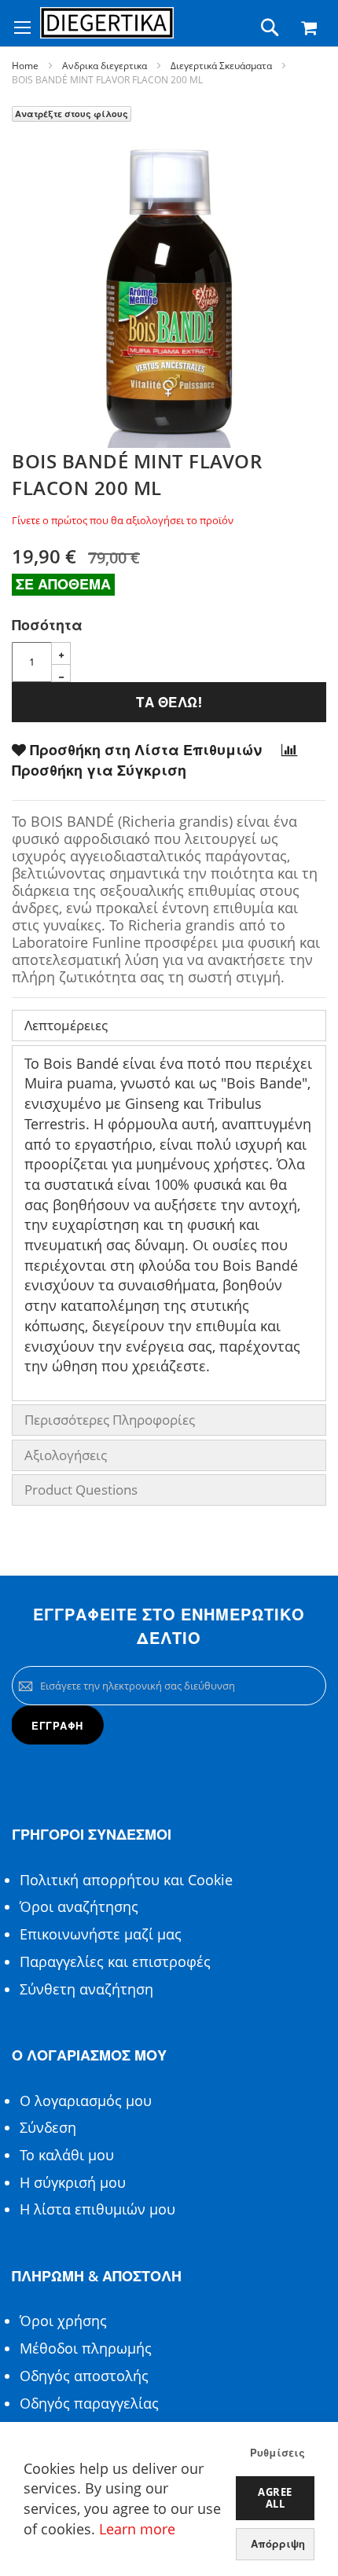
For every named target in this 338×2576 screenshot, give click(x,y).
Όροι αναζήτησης (79, 1906)
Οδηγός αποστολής (84, 2376)
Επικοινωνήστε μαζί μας (101, 1934)
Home (25, 66)
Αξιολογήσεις (66, 1455)
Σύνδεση (48, 2127)
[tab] (169, 1026)
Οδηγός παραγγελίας (89, 2403)
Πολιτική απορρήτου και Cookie (126, 1880)
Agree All (275, 2498)
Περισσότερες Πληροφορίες (110, 1420)
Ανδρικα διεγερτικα (105, 66)
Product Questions (81, 1490)
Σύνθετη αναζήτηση (86, 1989)
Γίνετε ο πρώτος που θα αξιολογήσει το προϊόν (123, 520)
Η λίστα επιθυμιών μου (97, 2209)
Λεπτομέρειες (66, 1025)
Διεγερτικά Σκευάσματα (221, 66)
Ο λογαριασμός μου (86, 2101)
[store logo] (107, 23)
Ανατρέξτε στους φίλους (72, 114)
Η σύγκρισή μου (73, 2182)
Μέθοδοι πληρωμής (86, 2348)
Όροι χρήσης (63, 2321)
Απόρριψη (278, 2544)
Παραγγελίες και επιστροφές (115, 1961)
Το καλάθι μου (67, 2155)
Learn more (137, 2529)
